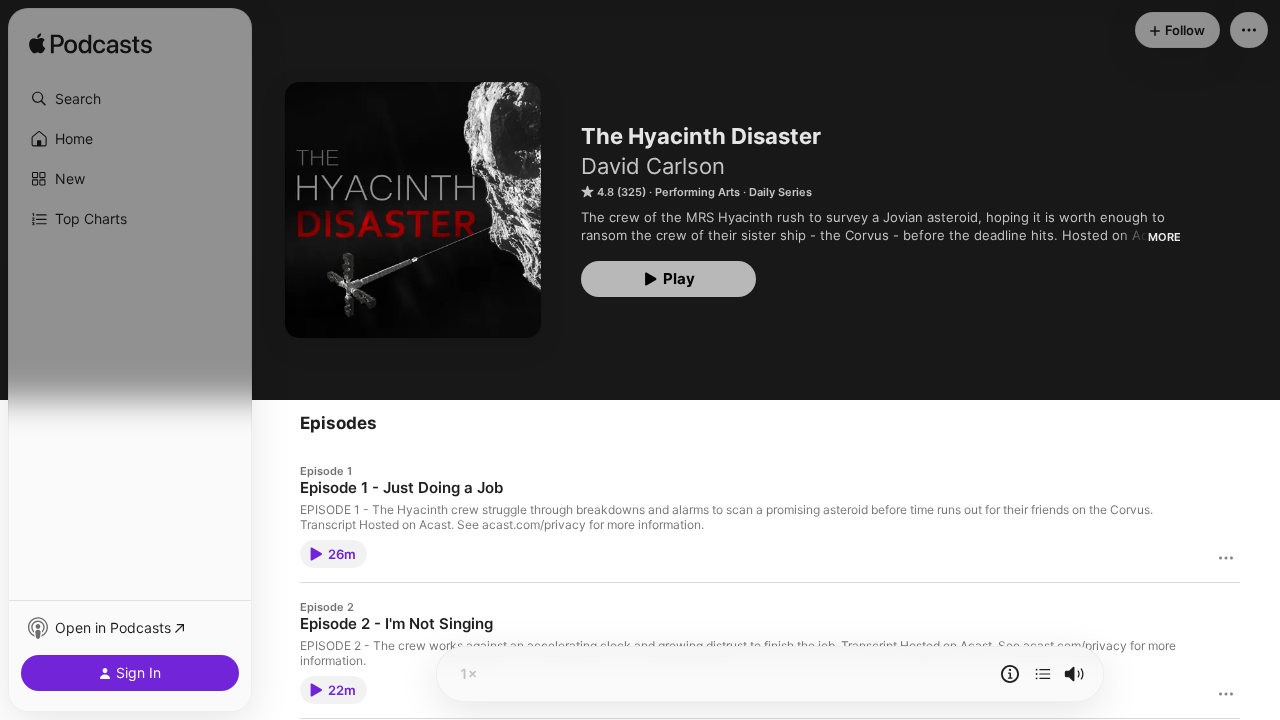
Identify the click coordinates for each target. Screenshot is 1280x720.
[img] (90, 45)
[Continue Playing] (1043, 674)
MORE (1164, 237)
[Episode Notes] (1010, 674)
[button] (130, 99)
